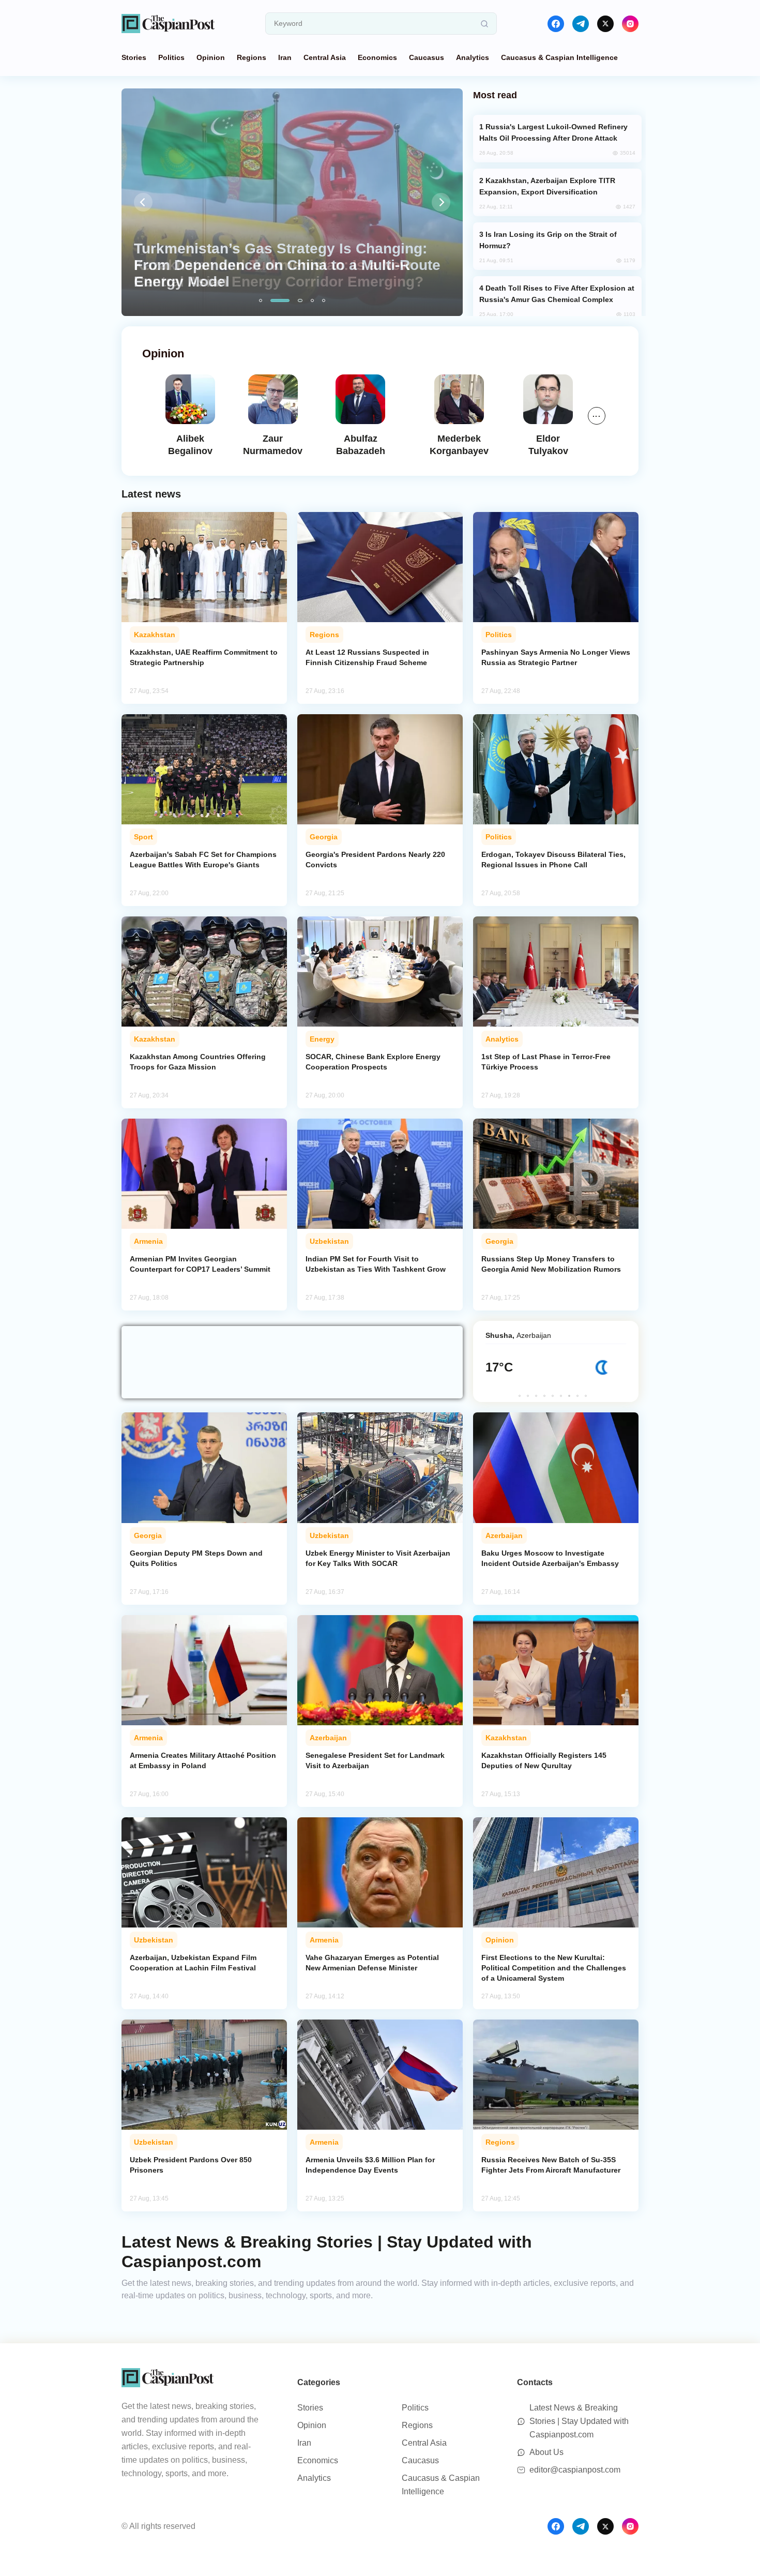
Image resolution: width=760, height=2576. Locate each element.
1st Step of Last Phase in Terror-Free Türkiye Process (546, 1062)
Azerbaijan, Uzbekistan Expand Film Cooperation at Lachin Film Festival (193, 1963)
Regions (252, 57)
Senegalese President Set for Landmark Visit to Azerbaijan (375, 1760)
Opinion (211, 57)
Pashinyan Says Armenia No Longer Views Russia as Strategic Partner (556, 657)
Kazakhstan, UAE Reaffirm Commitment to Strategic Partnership (204, 657)
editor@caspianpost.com (575, 2470)
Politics (171, 57)
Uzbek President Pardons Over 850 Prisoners (191, 2165)
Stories (134, 57)
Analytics (473, 57)
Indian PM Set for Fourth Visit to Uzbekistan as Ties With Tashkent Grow (376, 1264)
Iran (285, 57)
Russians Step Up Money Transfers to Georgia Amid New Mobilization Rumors (551, 1264)
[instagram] (630, 24)
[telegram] (581, 24)
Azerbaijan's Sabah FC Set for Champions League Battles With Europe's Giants (203, 860)
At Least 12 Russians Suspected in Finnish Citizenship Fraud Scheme (367, 657)
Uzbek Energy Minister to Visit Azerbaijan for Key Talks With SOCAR (378, 1558)
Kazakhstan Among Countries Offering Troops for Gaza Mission (198, 1062)
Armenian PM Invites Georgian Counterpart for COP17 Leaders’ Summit (200, 1264)
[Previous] (143, 202)
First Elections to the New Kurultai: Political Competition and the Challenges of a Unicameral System (554, 1968)
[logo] (168, 24)
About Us (546, 2452)
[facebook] (556, 24)
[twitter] (605, 24)
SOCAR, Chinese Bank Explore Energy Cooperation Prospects (373, 1062)
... (597, 414)
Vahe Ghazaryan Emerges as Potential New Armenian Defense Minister (372, 1963)
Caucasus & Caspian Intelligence (559, 57)
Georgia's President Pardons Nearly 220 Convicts (375, 860)
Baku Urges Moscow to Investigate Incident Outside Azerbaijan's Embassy (550, 1558)
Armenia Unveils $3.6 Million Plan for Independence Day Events (370, 2165)
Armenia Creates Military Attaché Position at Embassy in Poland (203, 1760)
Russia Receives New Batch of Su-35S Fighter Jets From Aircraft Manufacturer (551, 2165)
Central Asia (325, 57)
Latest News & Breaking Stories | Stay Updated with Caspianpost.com (579, 2421)
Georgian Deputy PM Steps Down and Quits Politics (196, 1558)
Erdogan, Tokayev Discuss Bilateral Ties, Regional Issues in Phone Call (553, 860)
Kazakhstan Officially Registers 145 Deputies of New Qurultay (544, 1760)
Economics (377, 57)
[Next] (441, 202)
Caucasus (427, 57)
